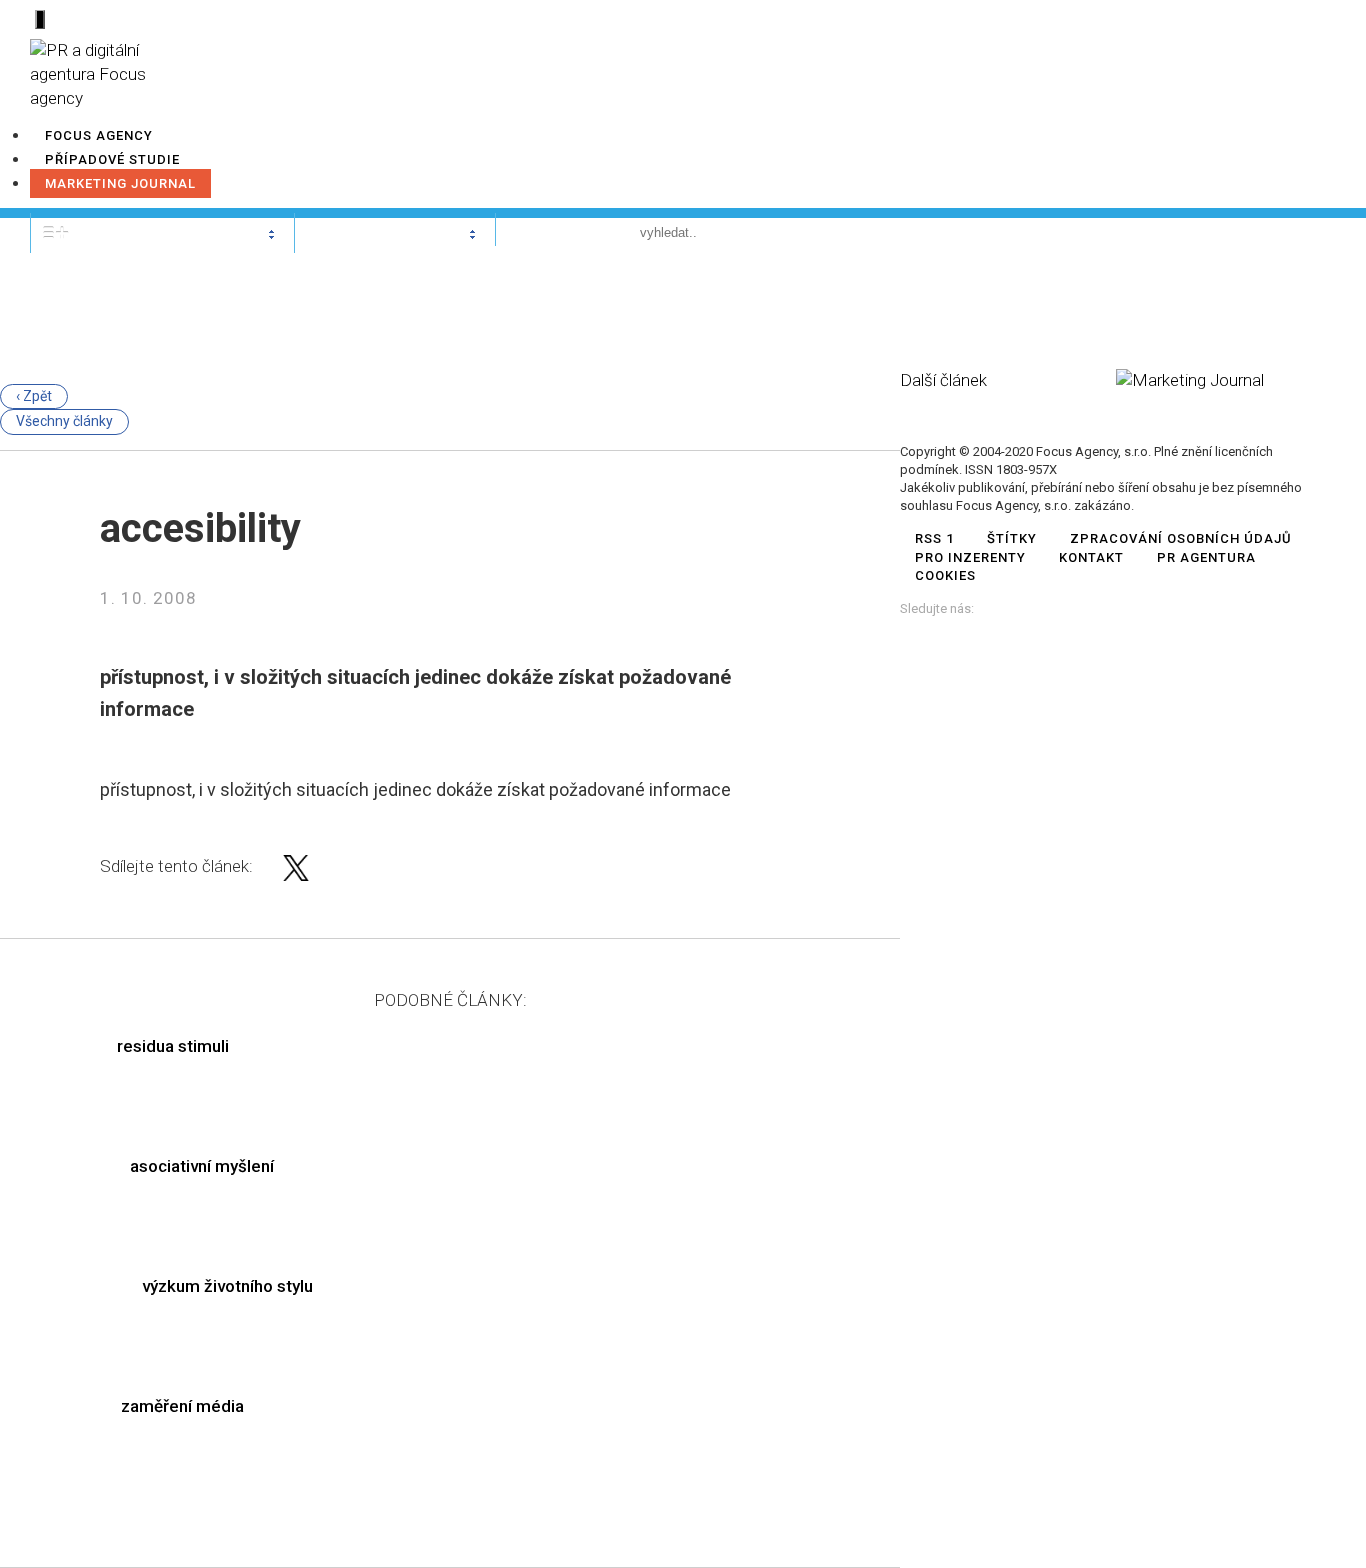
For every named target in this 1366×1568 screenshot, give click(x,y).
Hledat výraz (561, 232)
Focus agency (99, 135)
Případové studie (112, 159)
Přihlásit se (1266, 232)
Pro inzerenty (970, 557)
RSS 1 (934, 538)
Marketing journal (120, 183)
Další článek (943, 380)
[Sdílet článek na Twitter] (296, 875)
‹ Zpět (34, 396)
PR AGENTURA (1206, 557)
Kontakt (1091, 557)
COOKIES (945, 575)
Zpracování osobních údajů (1181, 538)
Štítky (1012, 538)
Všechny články (64, 421)
